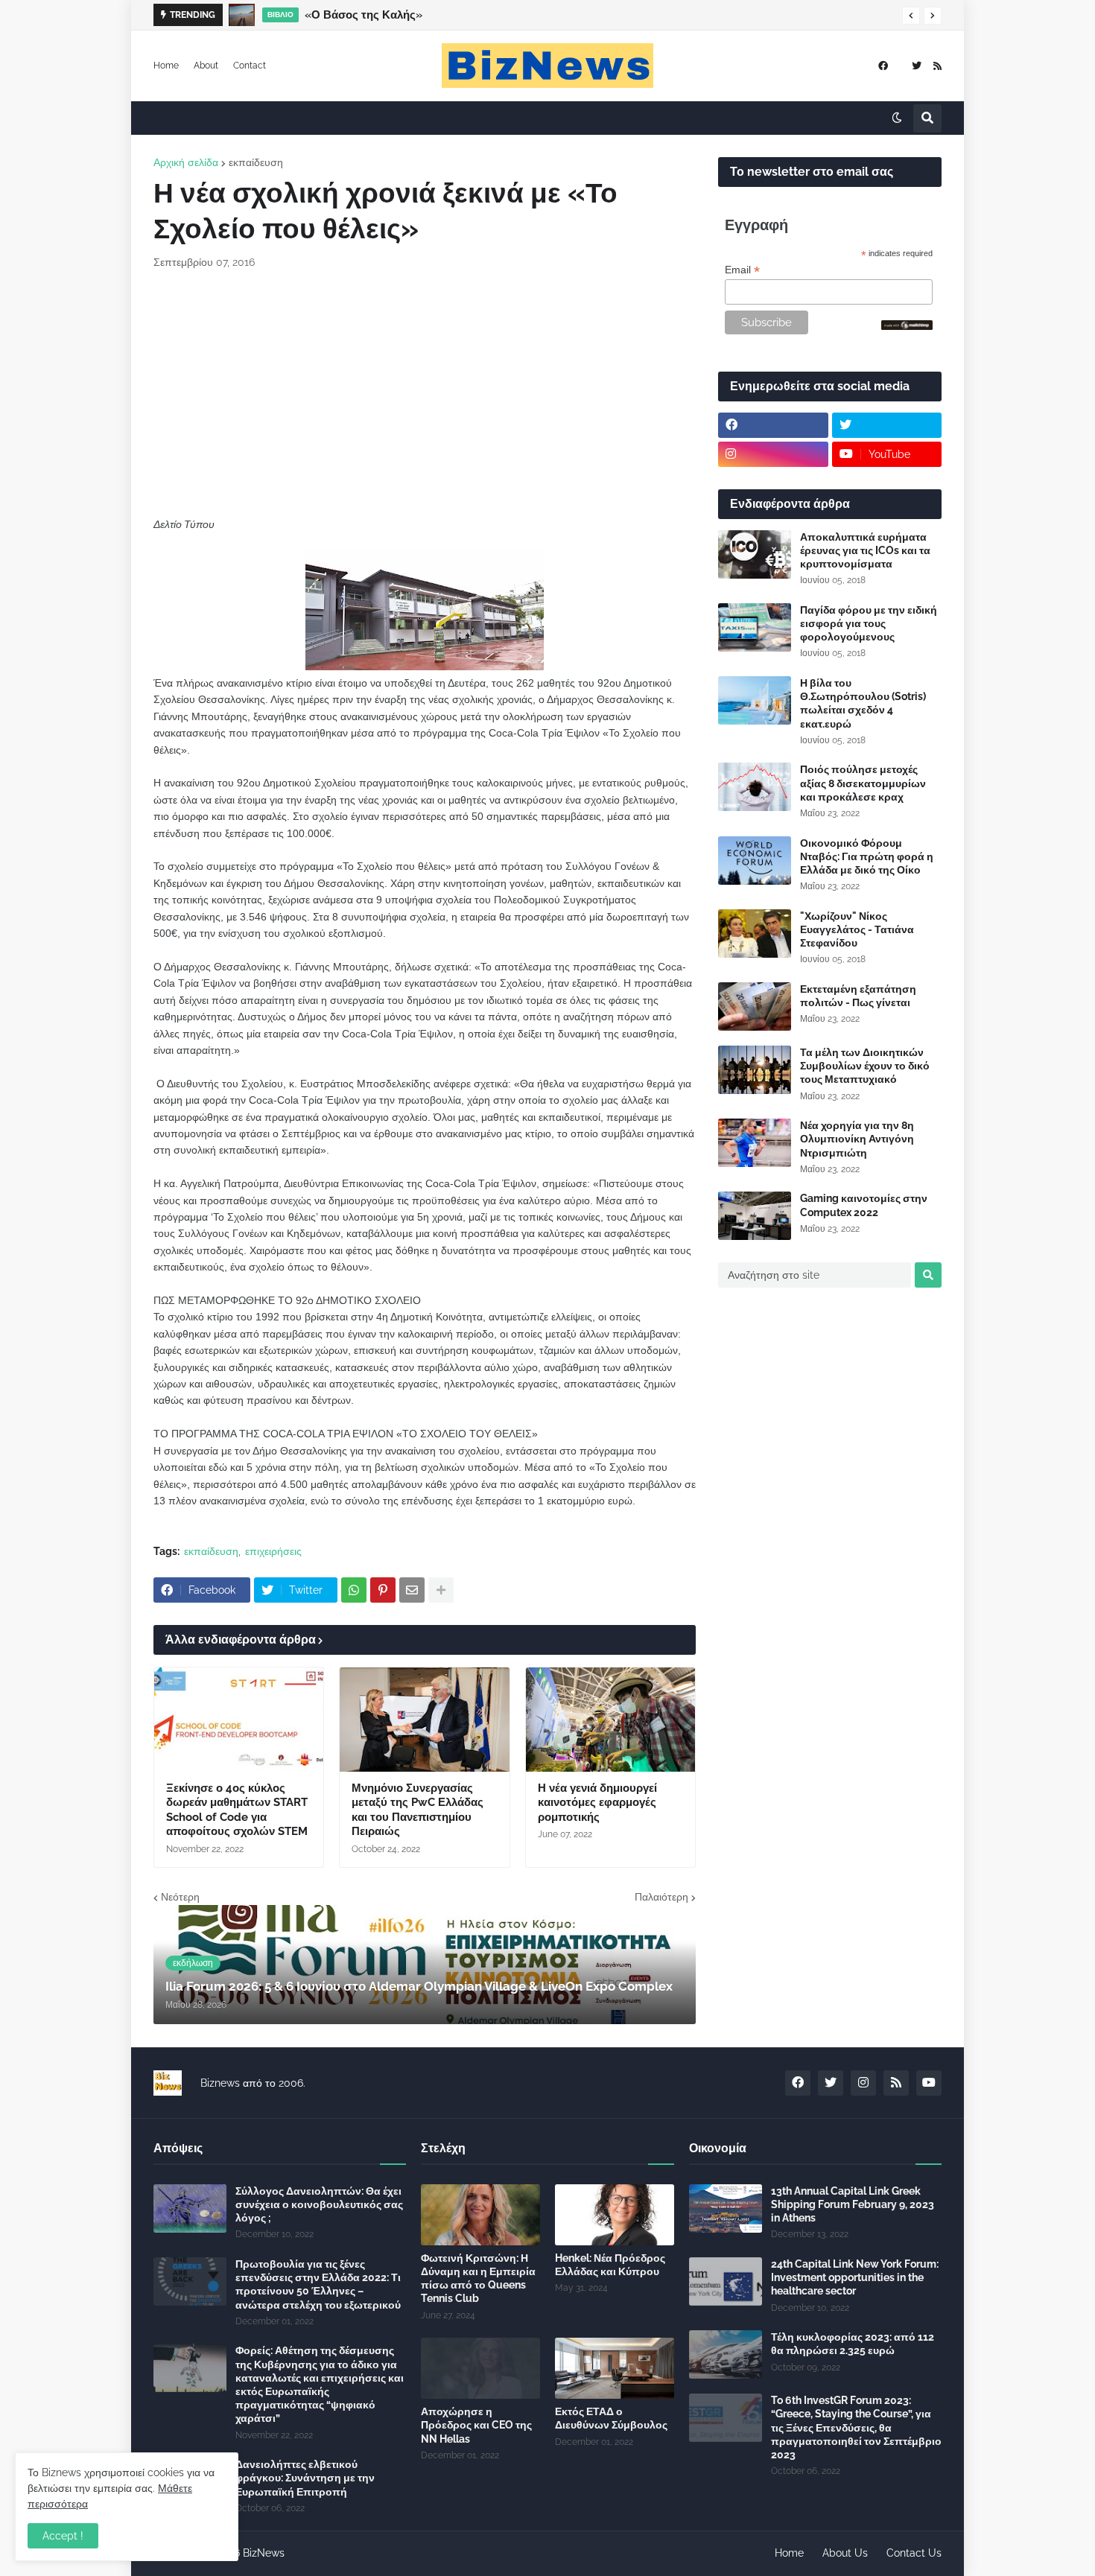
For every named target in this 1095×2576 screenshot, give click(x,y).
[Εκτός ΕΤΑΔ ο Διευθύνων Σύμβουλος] (615, 2368)
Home (166, 66)
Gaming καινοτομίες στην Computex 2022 (864, 1205)
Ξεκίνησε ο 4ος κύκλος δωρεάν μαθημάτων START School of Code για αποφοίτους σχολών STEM (237, 1810)
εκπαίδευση (256, 162)
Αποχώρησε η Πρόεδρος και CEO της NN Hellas (476, 2425)
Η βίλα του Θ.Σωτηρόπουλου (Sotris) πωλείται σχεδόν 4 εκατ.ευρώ (863, 703)
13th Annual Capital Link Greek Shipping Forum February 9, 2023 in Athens (853, 2204)
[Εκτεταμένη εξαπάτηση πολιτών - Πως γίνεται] (755, 1006)
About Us (845, 2553)
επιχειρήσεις (273, 1551)
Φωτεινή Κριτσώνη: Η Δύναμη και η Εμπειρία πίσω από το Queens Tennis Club (478, 2278)
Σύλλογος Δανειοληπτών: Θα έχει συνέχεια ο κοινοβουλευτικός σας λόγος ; (319, 2204)
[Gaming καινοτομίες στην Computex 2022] (755, 1216)
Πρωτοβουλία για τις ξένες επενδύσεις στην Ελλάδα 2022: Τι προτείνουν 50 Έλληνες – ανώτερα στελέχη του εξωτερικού (318, 2284)
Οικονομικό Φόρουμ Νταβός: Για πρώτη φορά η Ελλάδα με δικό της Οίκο (867, 856)
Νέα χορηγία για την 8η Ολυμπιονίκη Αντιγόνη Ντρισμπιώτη (857, 1139)
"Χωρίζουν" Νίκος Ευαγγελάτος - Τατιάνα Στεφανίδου (857, 929)
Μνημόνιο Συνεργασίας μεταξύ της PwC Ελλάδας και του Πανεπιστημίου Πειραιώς (418, 1810)
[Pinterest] (383, 1590)
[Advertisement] (425, 393)
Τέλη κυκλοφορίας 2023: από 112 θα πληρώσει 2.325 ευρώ (853, 2344)
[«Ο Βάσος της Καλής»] (242, 15)
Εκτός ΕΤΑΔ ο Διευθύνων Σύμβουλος (611, 2418)
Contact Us (914, 2553)
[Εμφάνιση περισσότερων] (441, 1590)
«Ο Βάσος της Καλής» (364, 15)
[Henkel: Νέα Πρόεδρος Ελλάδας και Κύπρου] (615, 2215)
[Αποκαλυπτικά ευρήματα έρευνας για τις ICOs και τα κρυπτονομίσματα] (755, 554)
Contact (250, 66)
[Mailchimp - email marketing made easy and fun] (907, 326)
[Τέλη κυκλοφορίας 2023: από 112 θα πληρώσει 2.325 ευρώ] (726, 2354)
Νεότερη (180, 1897)
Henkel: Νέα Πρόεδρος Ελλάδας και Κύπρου (610, 2265)
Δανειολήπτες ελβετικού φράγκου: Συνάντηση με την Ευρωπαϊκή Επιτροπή (305, 2478)
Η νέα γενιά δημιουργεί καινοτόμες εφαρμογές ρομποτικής (597, 1803)
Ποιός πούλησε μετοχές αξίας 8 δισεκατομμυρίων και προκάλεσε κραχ (863, 783)
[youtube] (929, 2083)
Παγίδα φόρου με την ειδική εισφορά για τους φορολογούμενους (869, 623)
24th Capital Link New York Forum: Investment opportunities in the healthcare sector (855, 2277)
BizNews (264, 2553)
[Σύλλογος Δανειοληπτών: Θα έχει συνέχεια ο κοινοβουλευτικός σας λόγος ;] (190, 2208)
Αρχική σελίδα (186, 162)
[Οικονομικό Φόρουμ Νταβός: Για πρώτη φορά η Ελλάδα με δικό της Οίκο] (755, 861)
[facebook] (883, 66)
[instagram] (773, 454)
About (206, 66)
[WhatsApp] (354, 1590)
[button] (911, 16)
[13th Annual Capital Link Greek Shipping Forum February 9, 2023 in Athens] (726, 2208)
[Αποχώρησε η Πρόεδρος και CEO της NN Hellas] (480, 2368)
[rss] (937, 66)
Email (742, 270)
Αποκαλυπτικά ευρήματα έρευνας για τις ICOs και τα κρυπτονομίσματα (865, 550)
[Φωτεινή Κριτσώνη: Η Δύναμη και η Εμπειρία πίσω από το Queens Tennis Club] (480, 2215)
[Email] (412, 1590)
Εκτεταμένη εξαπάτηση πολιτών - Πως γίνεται (858, 996)
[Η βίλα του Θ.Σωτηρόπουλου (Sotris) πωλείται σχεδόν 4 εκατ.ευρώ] (755, 700)
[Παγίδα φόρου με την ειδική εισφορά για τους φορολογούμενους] (755, 627)
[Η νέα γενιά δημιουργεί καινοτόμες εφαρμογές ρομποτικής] (610, 1720)
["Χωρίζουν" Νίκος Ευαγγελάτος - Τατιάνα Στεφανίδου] (755, 934)
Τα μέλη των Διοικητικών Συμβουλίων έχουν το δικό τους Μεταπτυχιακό (865, 1066)
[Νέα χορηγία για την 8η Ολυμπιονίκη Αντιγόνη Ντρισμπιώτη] (755, 1143)
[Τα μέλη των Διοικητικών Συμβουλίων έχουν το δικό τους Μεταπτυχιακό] (755, 1070)
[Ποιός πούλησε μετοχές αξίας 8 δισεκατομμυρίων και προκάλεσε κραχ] (755, 787)
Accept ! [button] (63, 2536)
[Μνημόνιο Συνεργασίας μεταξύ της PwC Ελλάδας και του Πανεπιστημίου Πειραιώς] (424, 1720)
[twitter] (917, 66)
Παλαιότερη (661, 1897)
